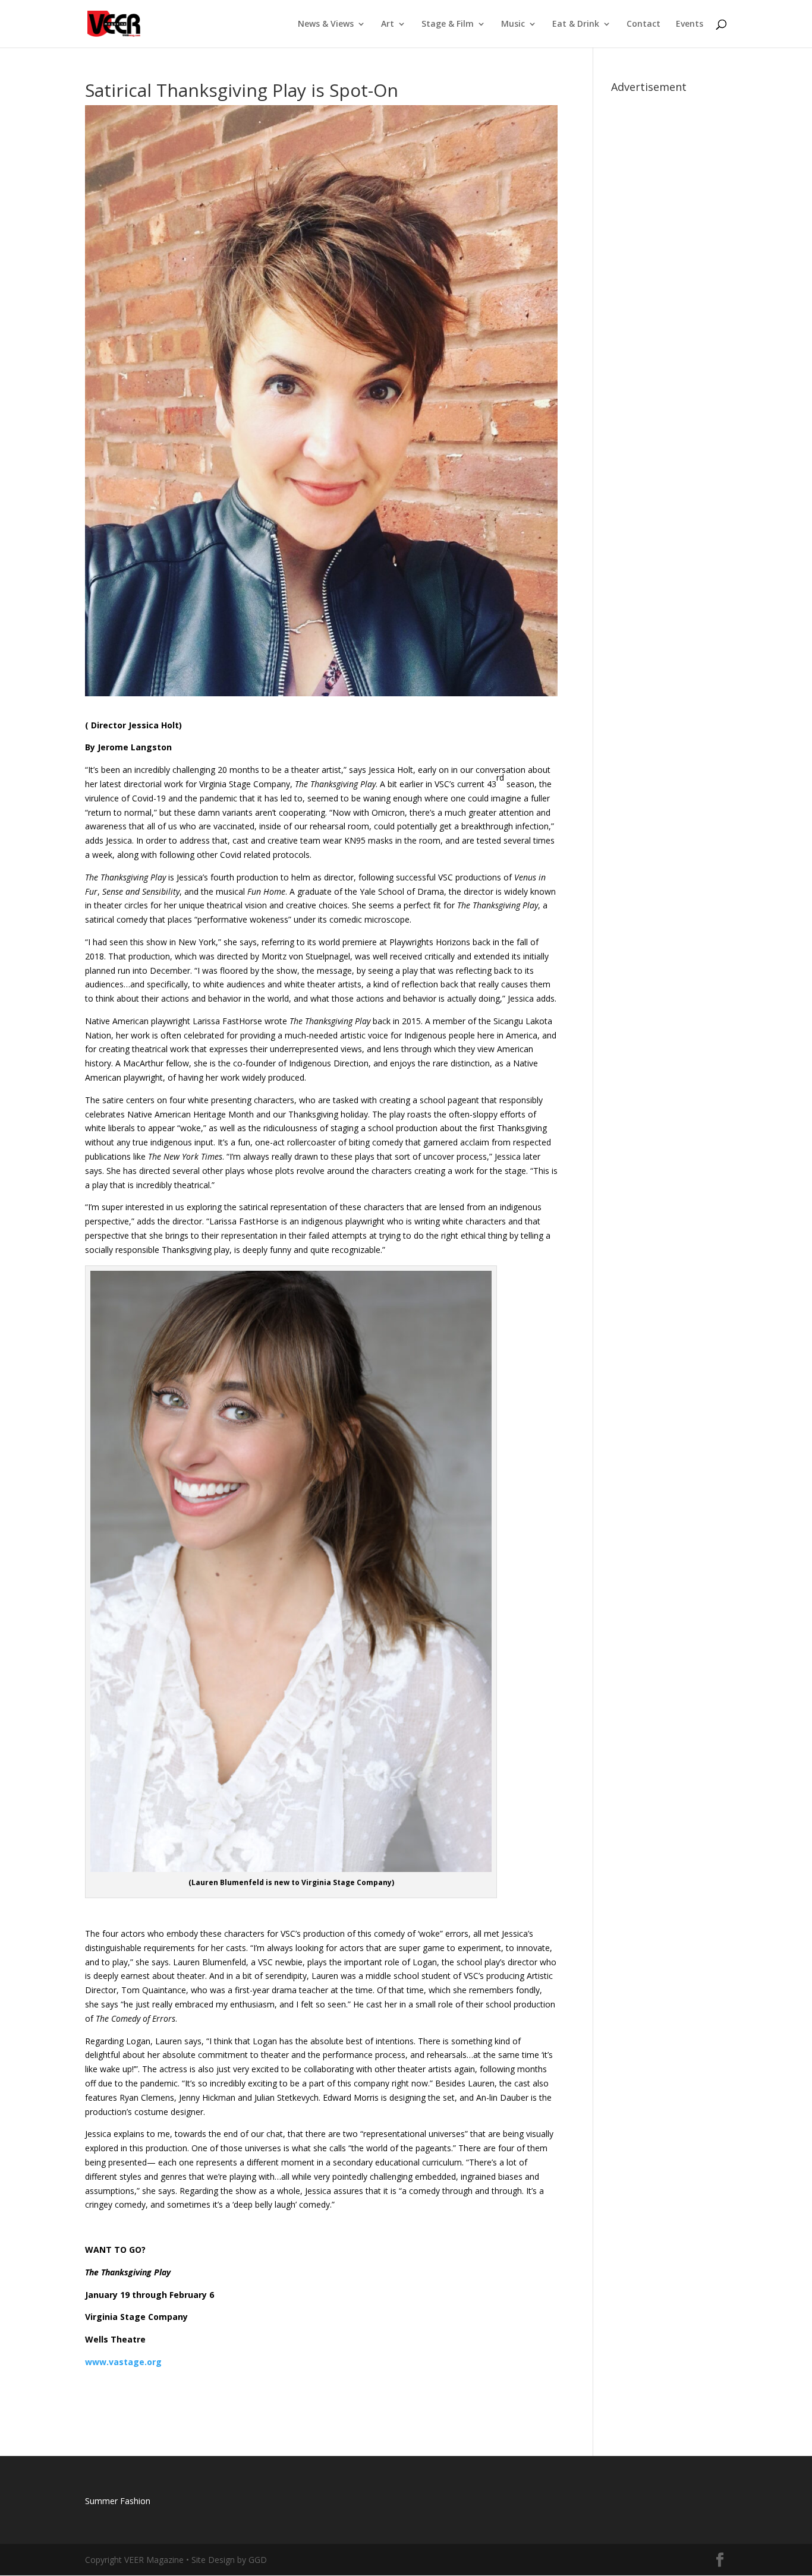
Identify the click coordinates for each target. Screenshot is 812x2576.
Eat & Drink (576, 24)
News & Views (326, 24)
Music (513, 24)
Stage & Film (448, 24)
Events (690, 24)
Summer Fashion (118, 2501)
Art (388, 24)
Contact (643, 24)
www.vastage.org (123, 2362)
